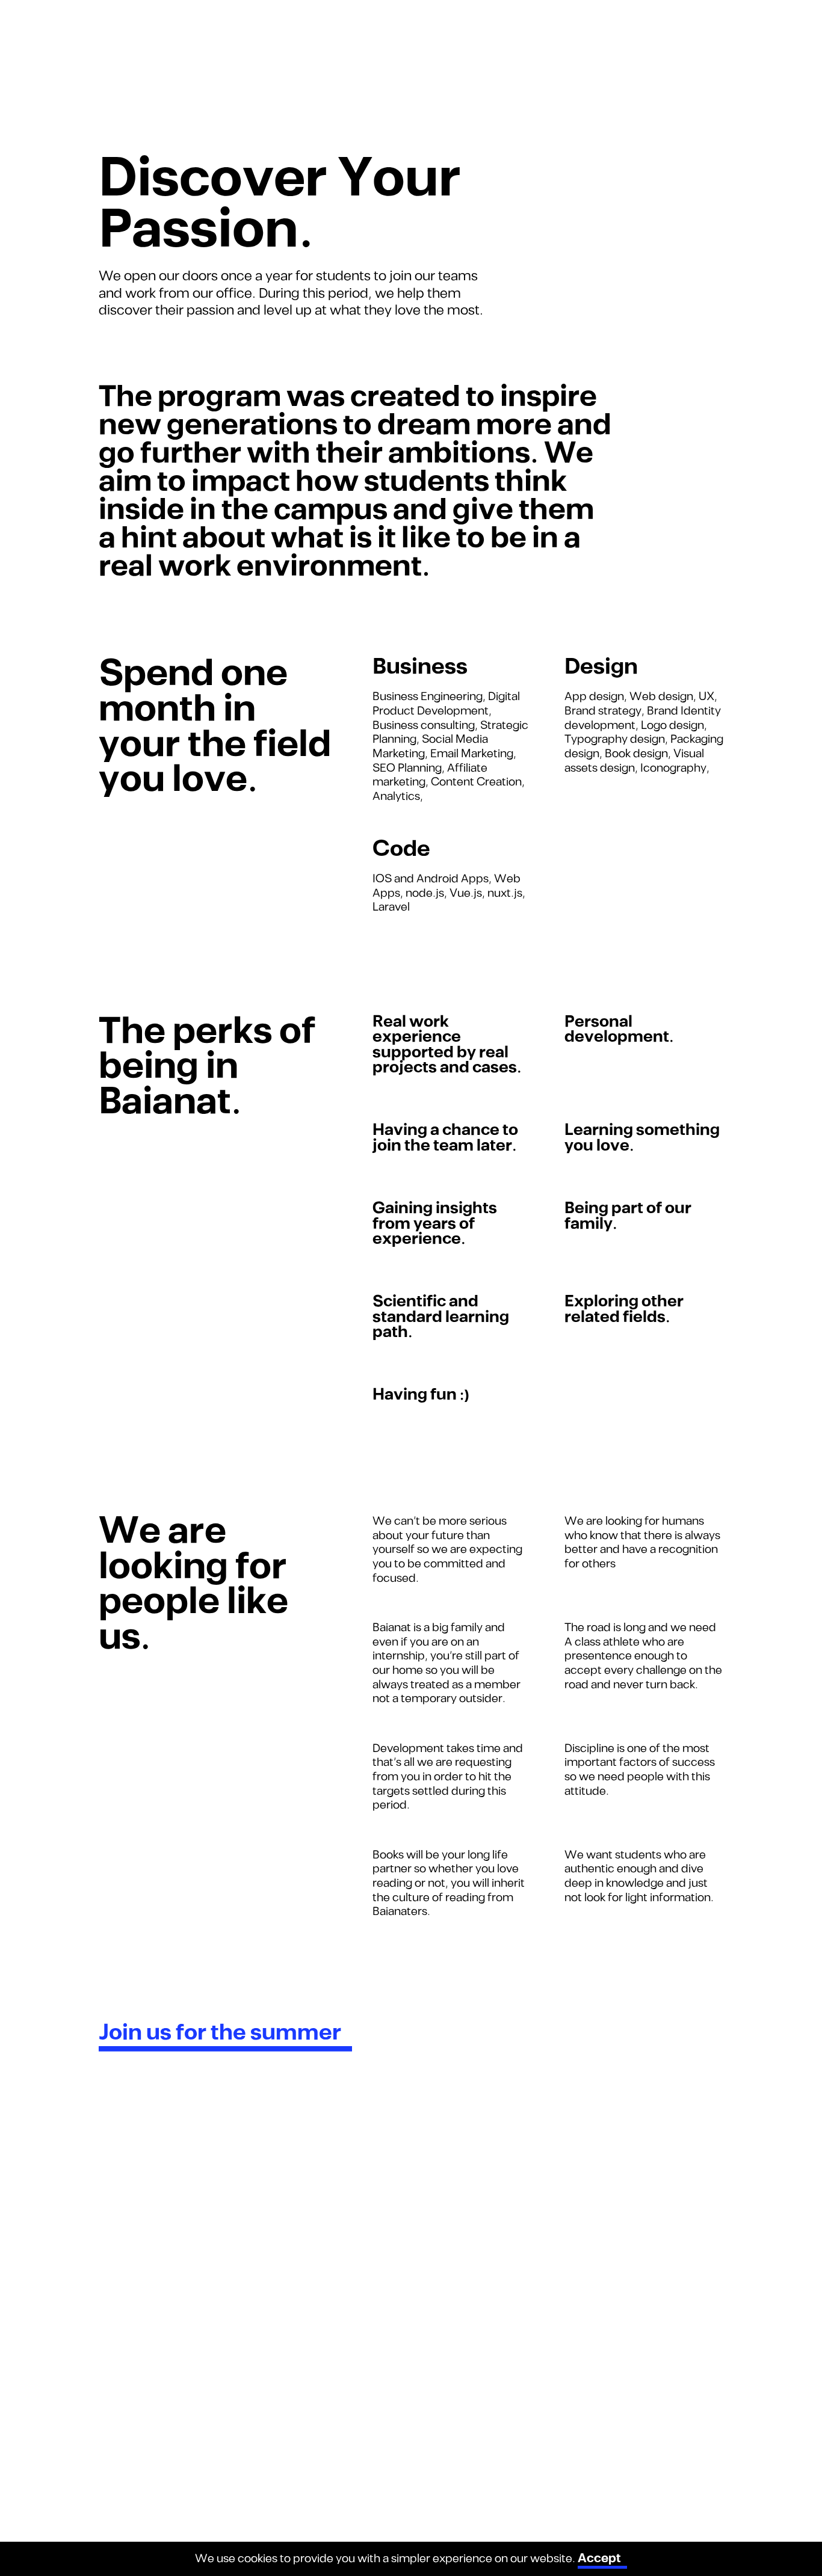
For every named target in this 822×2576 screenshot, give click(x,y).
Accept (599, 2559)
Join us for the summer (220, 2033)
